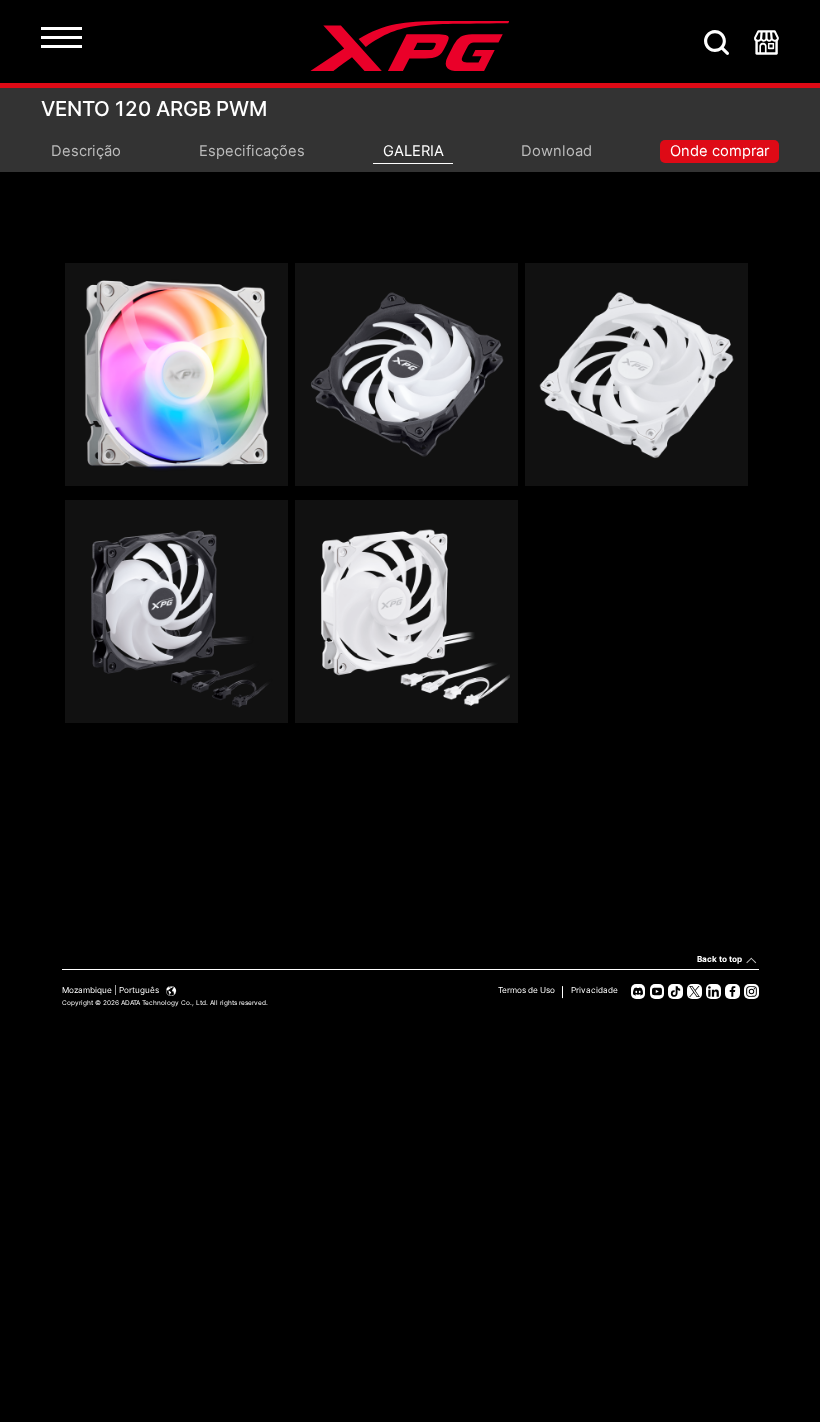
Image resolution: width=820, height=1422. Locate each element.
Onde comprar (719, 151)
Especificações (252, 151)
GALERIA (413, 151)
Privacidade (594, 990)
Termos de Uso (526, 990)
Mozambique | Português (111, 990)
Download (556, 151)
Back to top (719, 959)
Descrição (86, 151)
